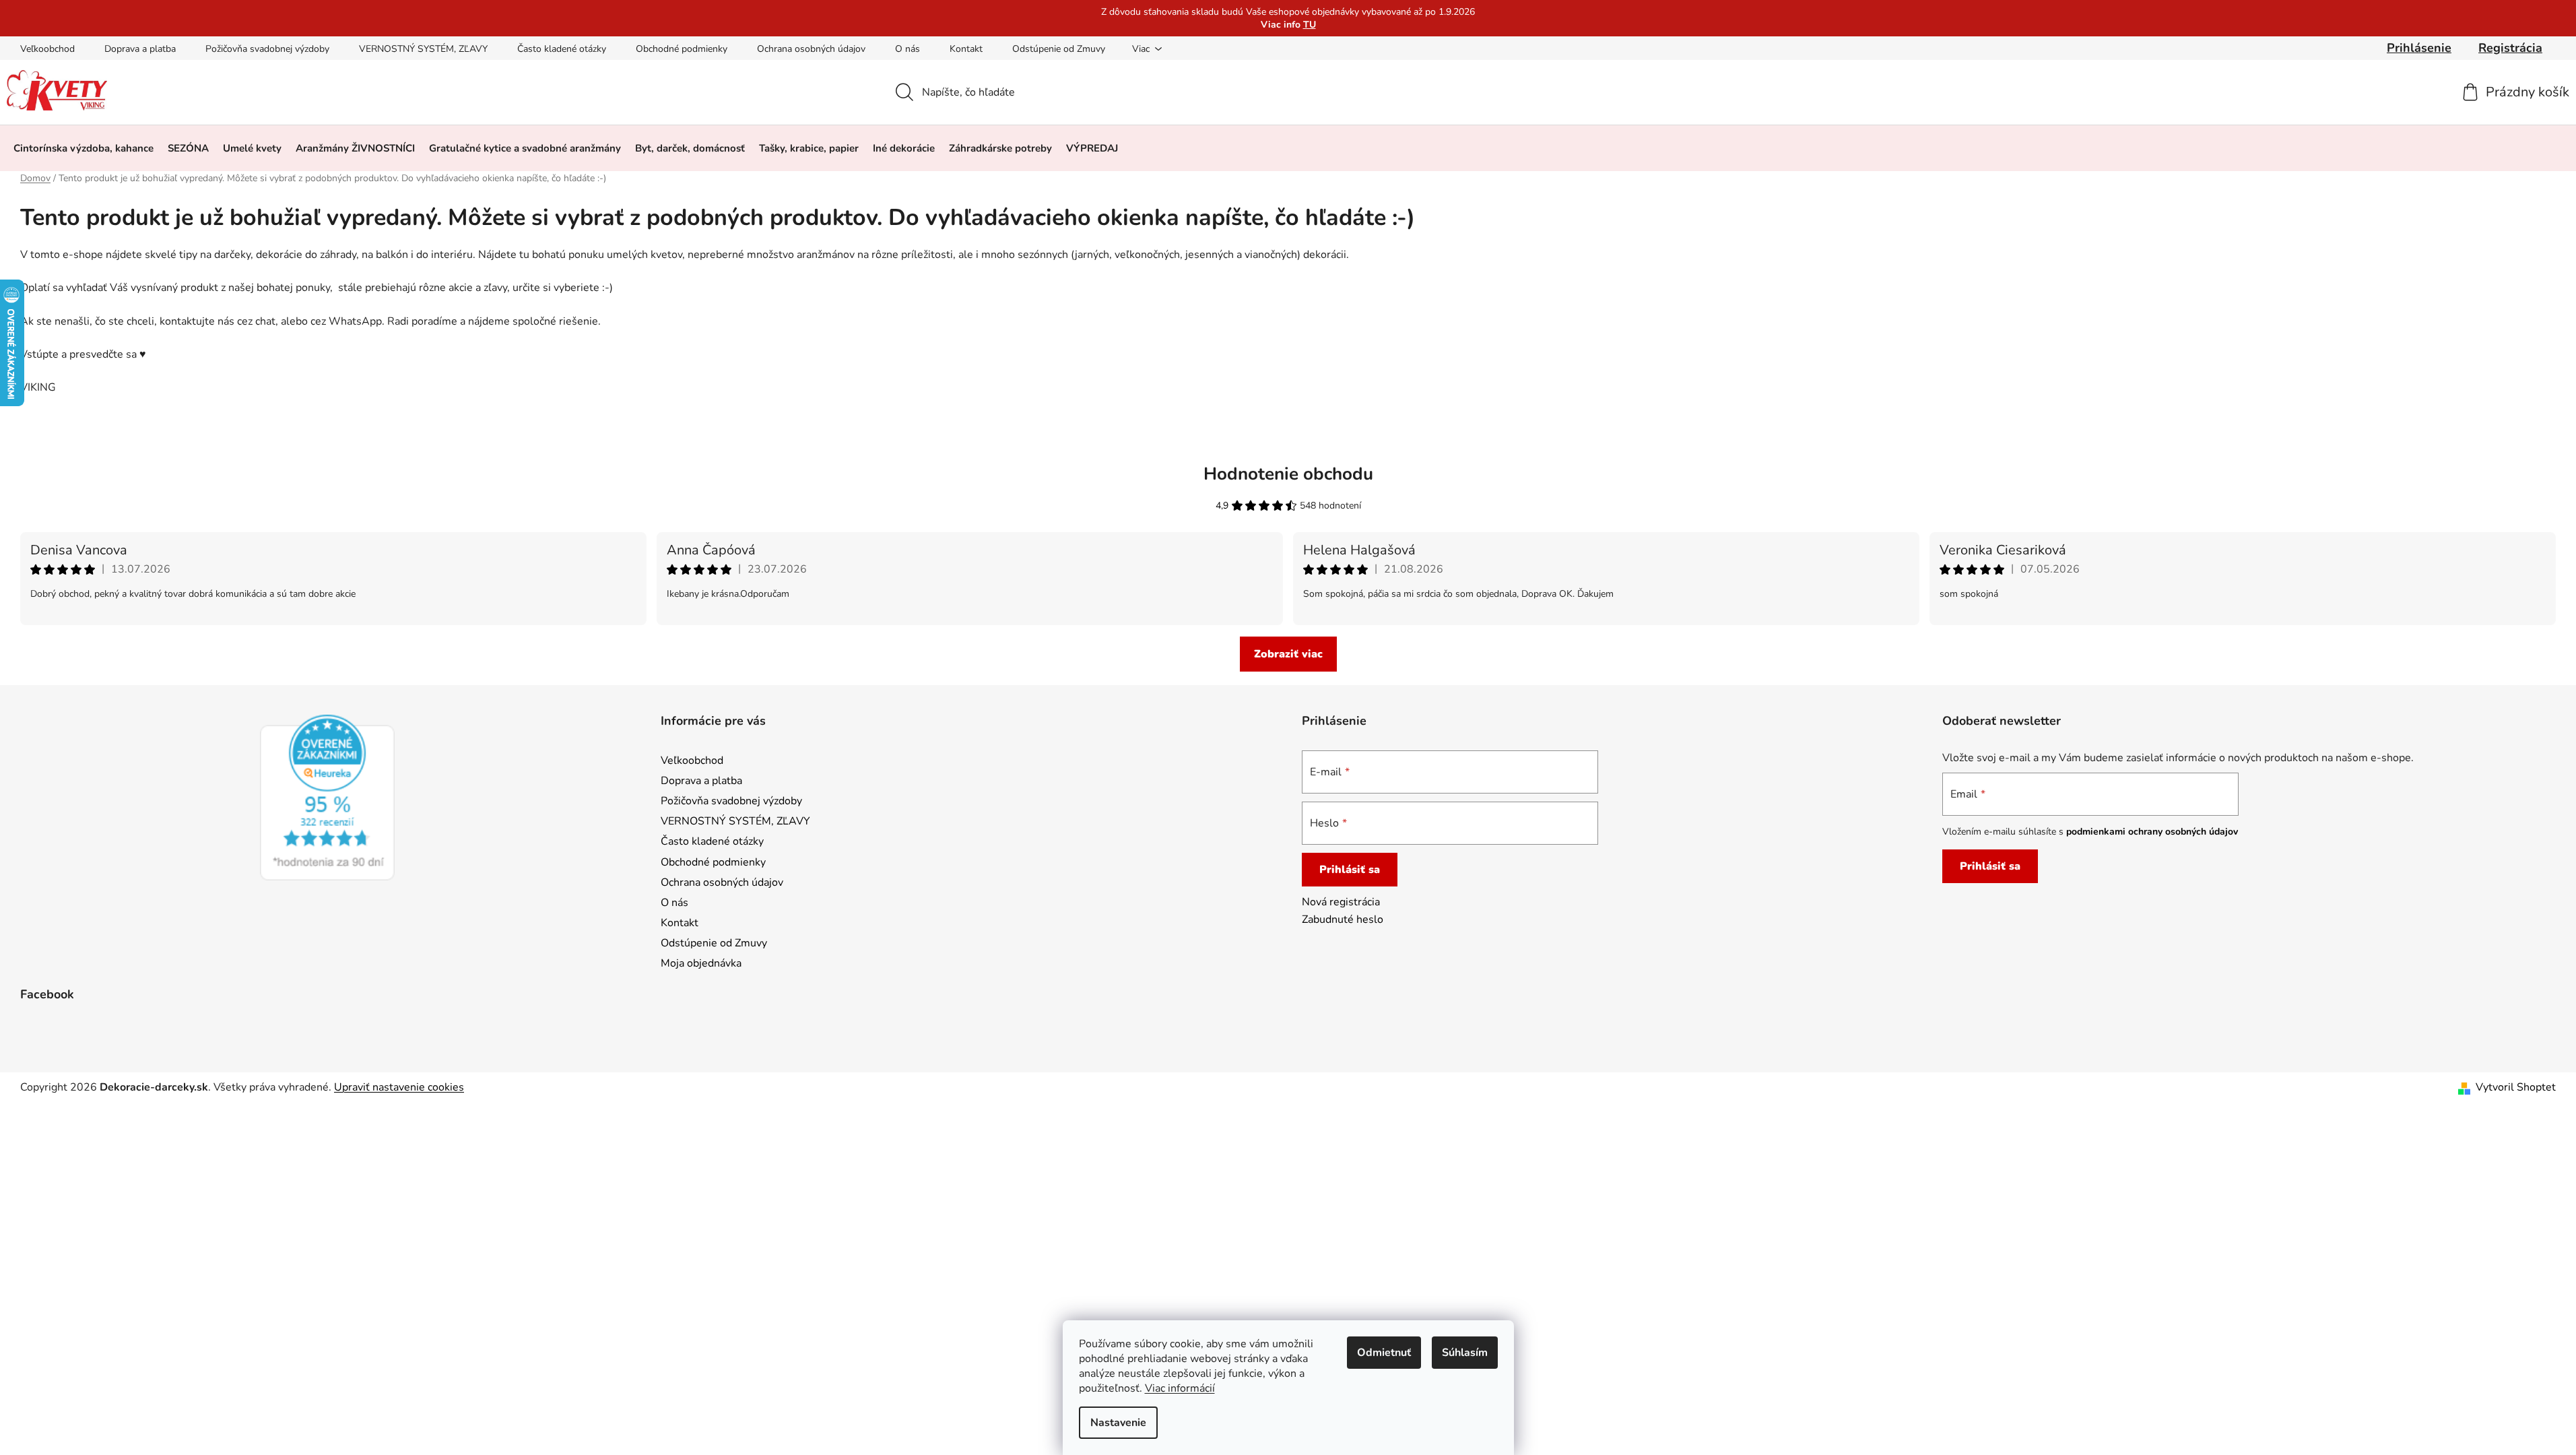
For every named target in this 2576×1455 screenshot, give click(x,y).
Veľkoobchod (47, 49)
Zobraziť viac (1288, 654)
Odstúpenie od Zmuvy (1059, 49)
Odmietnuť (1384, 1353)
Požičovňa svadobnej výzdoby (267, 49)
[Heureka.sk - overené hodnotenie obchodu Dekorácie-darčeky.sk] (327, 798)
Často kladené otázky (562, 49)
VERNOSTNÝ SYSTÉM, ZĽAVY (423, 49)
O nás (907, 49)
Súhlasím (1465, 1353)
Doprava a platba (140, 49)
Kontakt (966, 49)
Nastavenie (1118, 1423)
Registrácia (2510, 48)
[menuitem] (84, 148)
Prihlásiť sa (1350, 870)
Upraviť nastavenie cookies (399, 1087)
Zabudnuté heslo (1343, 919)
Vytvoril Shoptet (2516, 1087)
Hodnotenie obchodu (1288, 474)
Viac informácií (1180, 1388)
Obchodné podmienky (682, 49)
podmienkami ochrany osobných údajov (2152, 832)
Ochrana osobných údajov (811, 49)
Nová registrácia (1341, 902)
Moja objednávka (701, 963)
